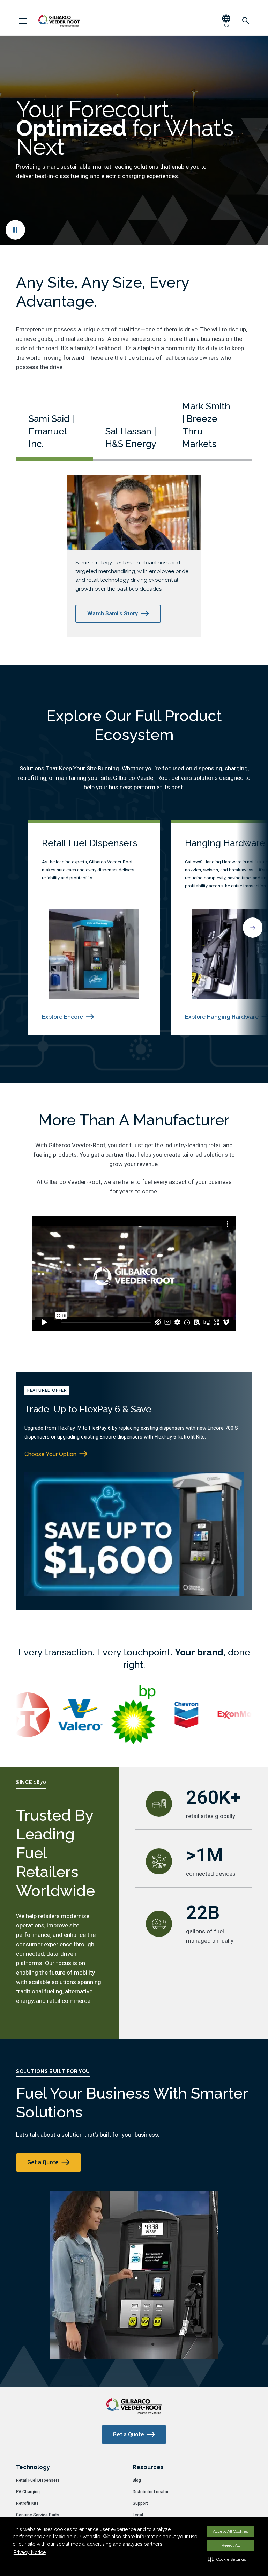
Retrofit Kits (27, 2503)
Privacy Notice (30, 2552)
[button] (227, 2559)
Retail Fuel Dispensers (38, 2480)
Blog (137, 2480)
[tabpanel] (134, 556)
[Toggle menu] (23, 21)
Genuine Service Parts (38, 2515)
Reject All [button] (231, 2545)
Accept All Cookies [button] (230, 2531)
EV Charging (28, 2492)
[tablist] (134, 430)
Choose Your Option (50, 1454)
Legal (138, 2515)
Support (140, 2503)
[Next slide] (253, 928)
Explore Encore (62, 1017)
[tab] (54, 437)
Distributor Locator (151, 2492)
